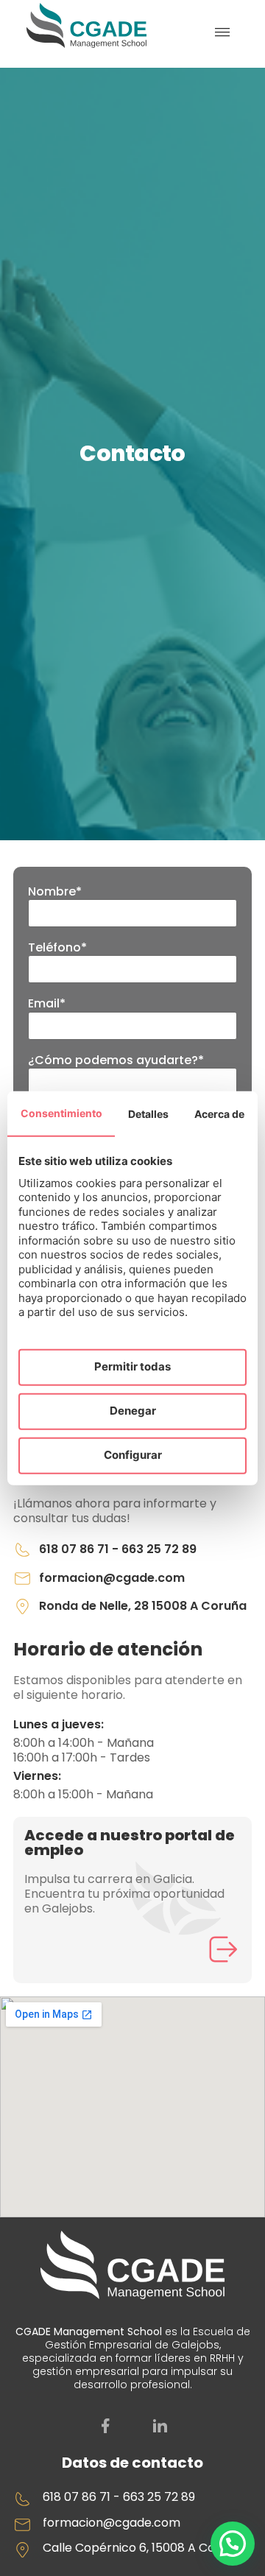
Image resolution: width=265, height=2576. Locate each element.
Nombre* (55, 892)
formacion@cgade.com (112, 1578)
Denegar (133, 1411)
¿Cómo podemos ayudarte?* (116, 1060)
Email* (47, 1004)
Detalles (148, 1113)
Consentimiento (61, 1112)
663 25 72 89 (159, 1549)
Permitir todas (132, 1366)
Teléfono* (57, 948)
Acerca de (219, 1113)
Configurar (133, 1455)
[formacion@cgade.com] (22, 1579)
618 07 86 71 (74, 1549)
